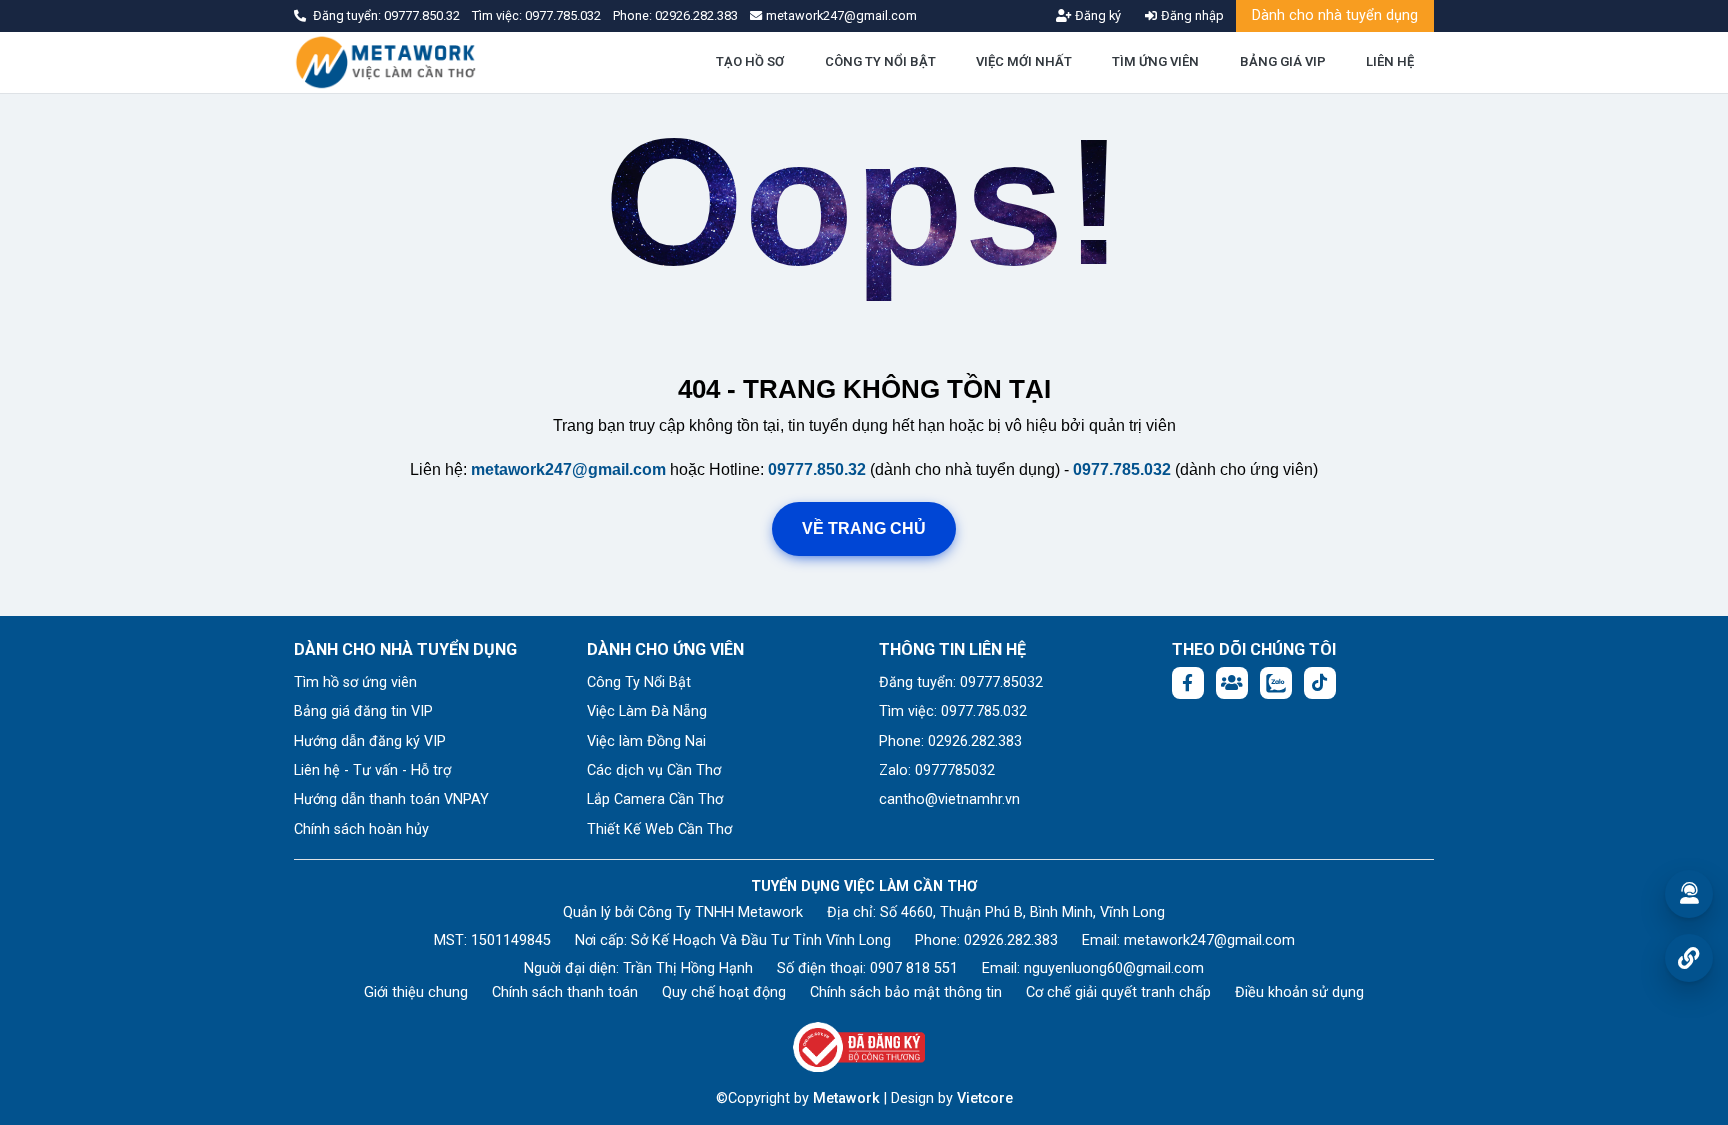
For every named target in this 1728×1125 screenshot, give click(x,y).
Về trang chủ (864, 528)
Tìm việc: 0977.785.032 (953, 711)
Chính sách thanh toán (565, 992)
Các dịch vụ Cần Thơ (654, 770)
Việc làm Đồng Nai (646, 741)
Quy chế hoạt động (724, 992)
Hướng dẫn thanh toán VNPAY (391, 799)
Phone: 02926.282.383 (950, 741)
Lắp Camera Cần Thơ (655, 799)
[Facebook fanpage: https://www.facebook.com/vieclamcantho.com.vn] (1188, 683)
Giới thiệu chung (416, 992)
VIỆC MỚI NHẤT (1024, 61)
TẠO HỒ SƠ (750, 61)
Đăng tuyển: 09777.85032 (961, 682)
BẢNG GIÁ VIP (1283, 61)
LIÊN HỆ (1390, 61)
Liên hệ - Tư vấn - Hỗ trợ (372, 770)
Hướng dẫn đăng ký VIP (370, 741)
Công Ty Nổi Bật (639, 682)
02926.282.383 (696, 15)
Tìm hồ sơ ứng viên (355, 682)
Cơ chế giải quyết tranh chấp (1118, 992)
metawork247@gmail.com (568, 469)
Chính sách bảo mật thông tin (906, 992)
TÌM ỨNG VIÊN (1155, 61)
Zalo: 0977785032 (937, 770)
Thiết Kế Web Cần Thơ (659, 829)
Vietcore (985, 1098)
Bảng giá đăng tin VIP (363, 711)
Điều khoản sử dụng (1299, 992)
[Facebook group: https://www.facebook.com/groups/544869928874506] (1232, 683)
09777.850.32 (423, 15)
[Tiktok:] (1320, 683)
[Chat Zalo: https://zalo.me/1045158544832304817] (1276, 683)
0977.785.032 (564, 15)
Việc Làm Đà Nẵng (647, 711)
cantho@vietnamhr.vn (949, 799)
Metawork (846, 1098)
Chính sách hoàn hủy (361, 829)
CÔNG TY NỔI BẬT (880, 61)
